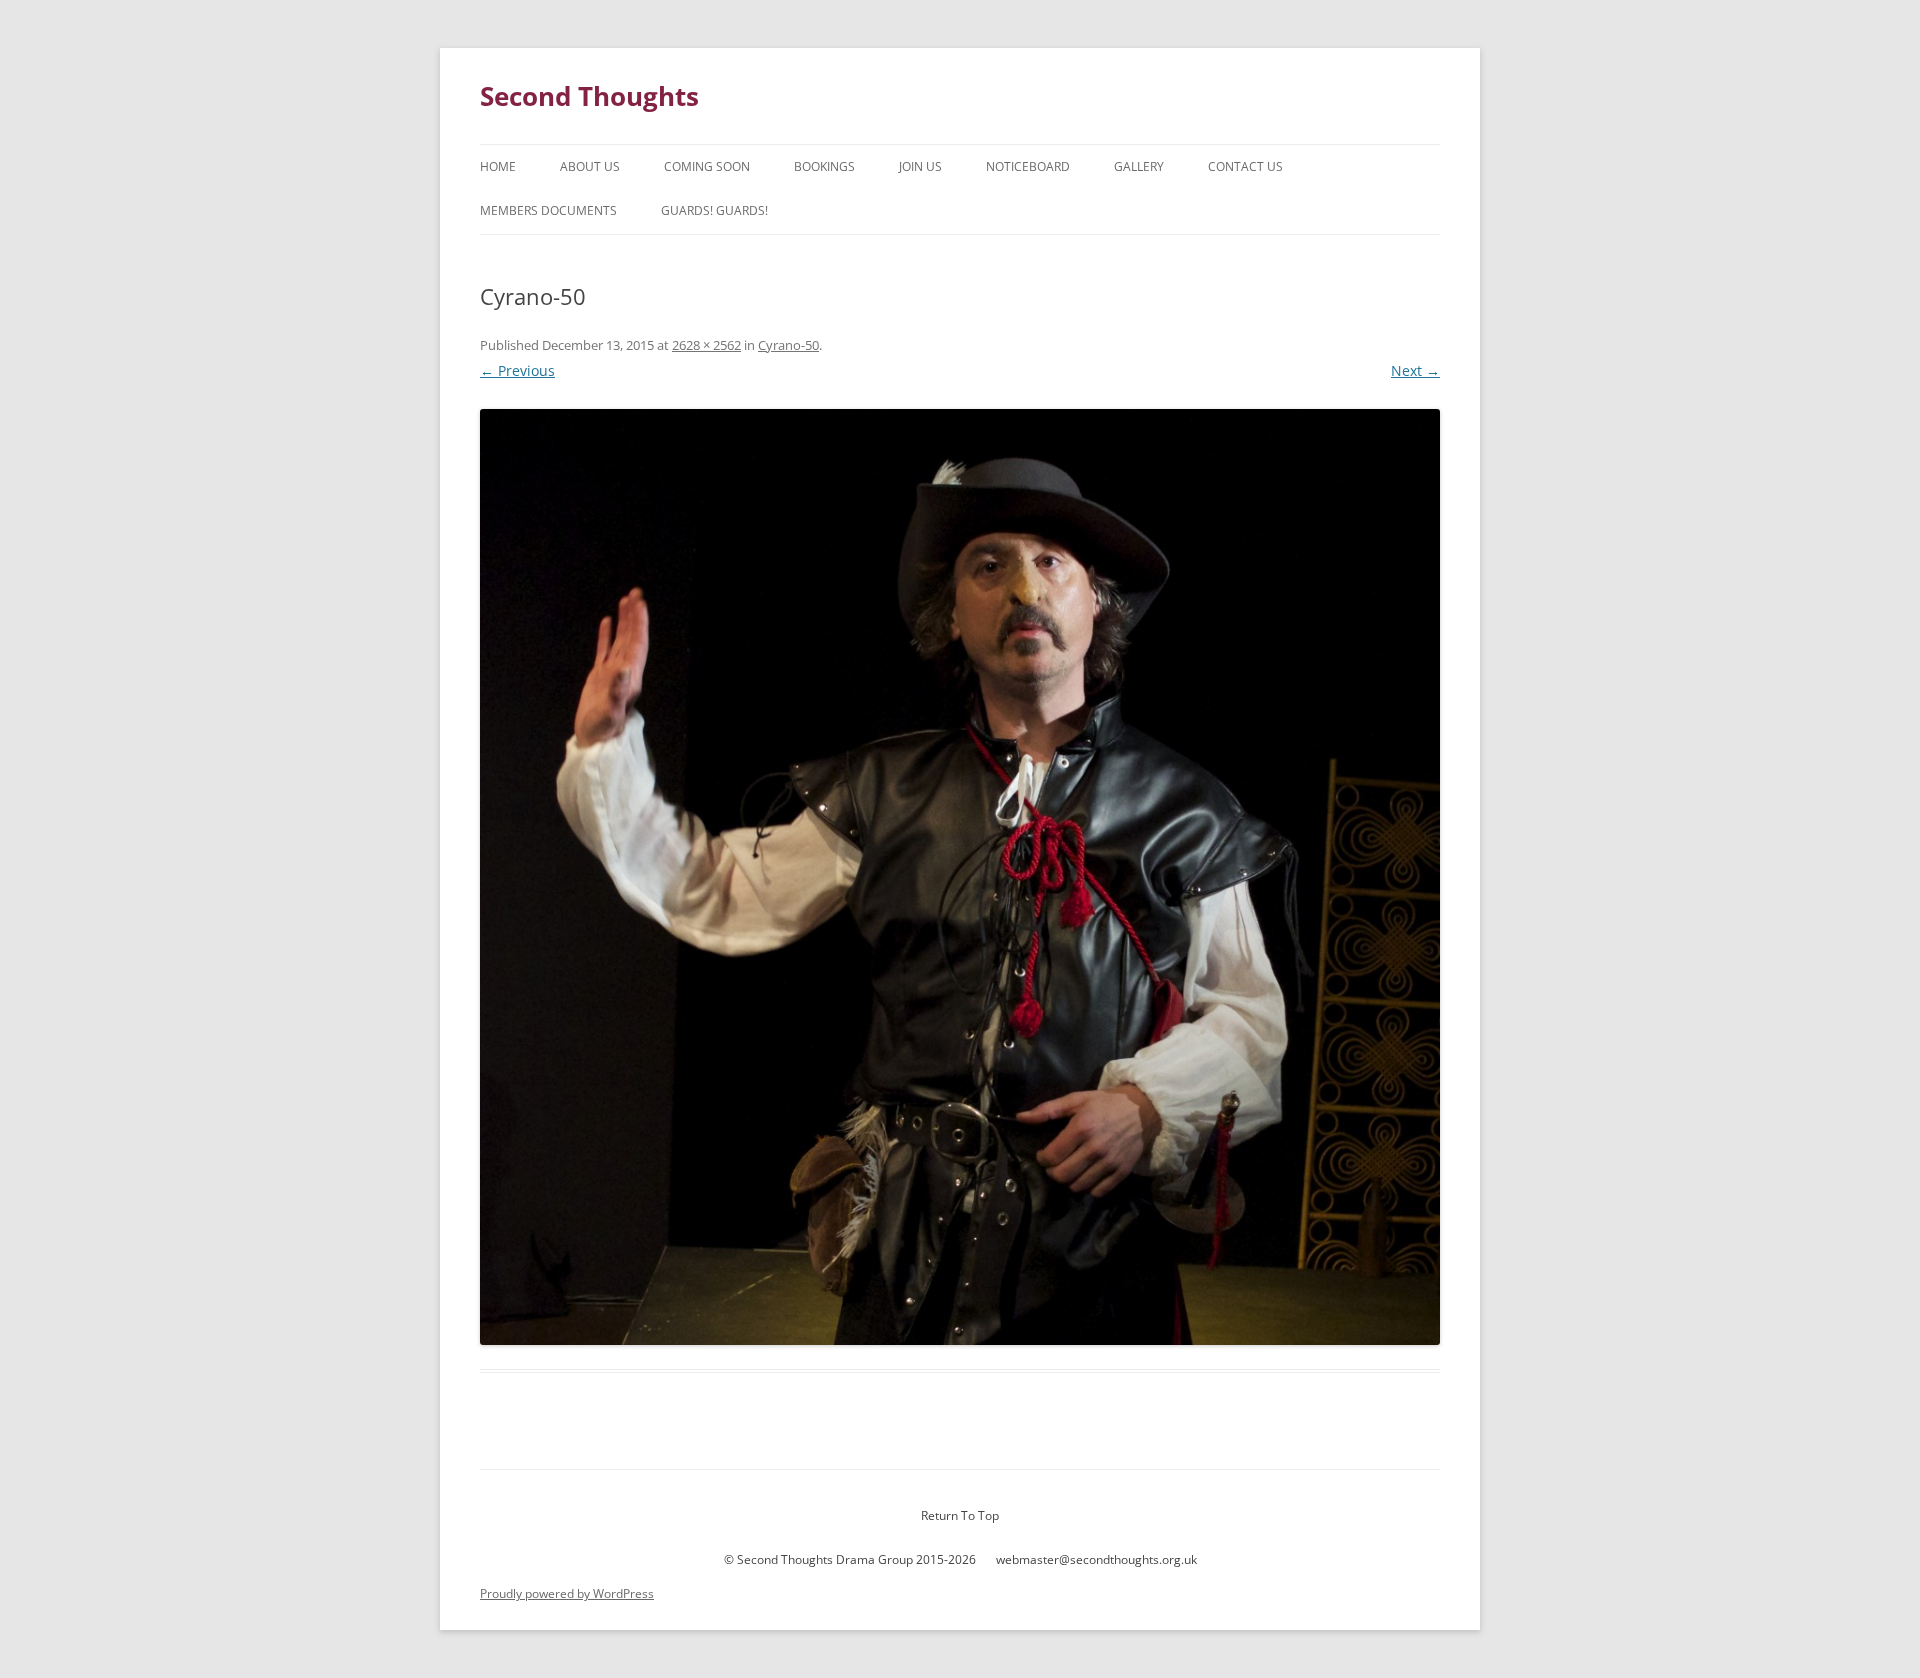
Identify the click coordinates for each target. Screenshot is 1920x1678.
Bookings (824, 166)
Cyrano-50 (788, 345)
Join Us (920, 166)
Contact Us (1245, 166)
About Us (590, 166)
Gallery (1139, 166)
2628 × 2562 (706, 345)
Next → (1415, 370)
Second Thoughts (589, 96)
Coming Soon (707, 166)
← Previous (517, 370)
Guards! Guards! (714, 210)
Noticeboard (1028, 166)
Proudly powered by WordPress (567, 1593)
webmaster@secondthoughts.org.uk (1096, 1559)
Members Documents (548, 210)
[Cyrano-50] (960, 877)
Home (498, 166)
